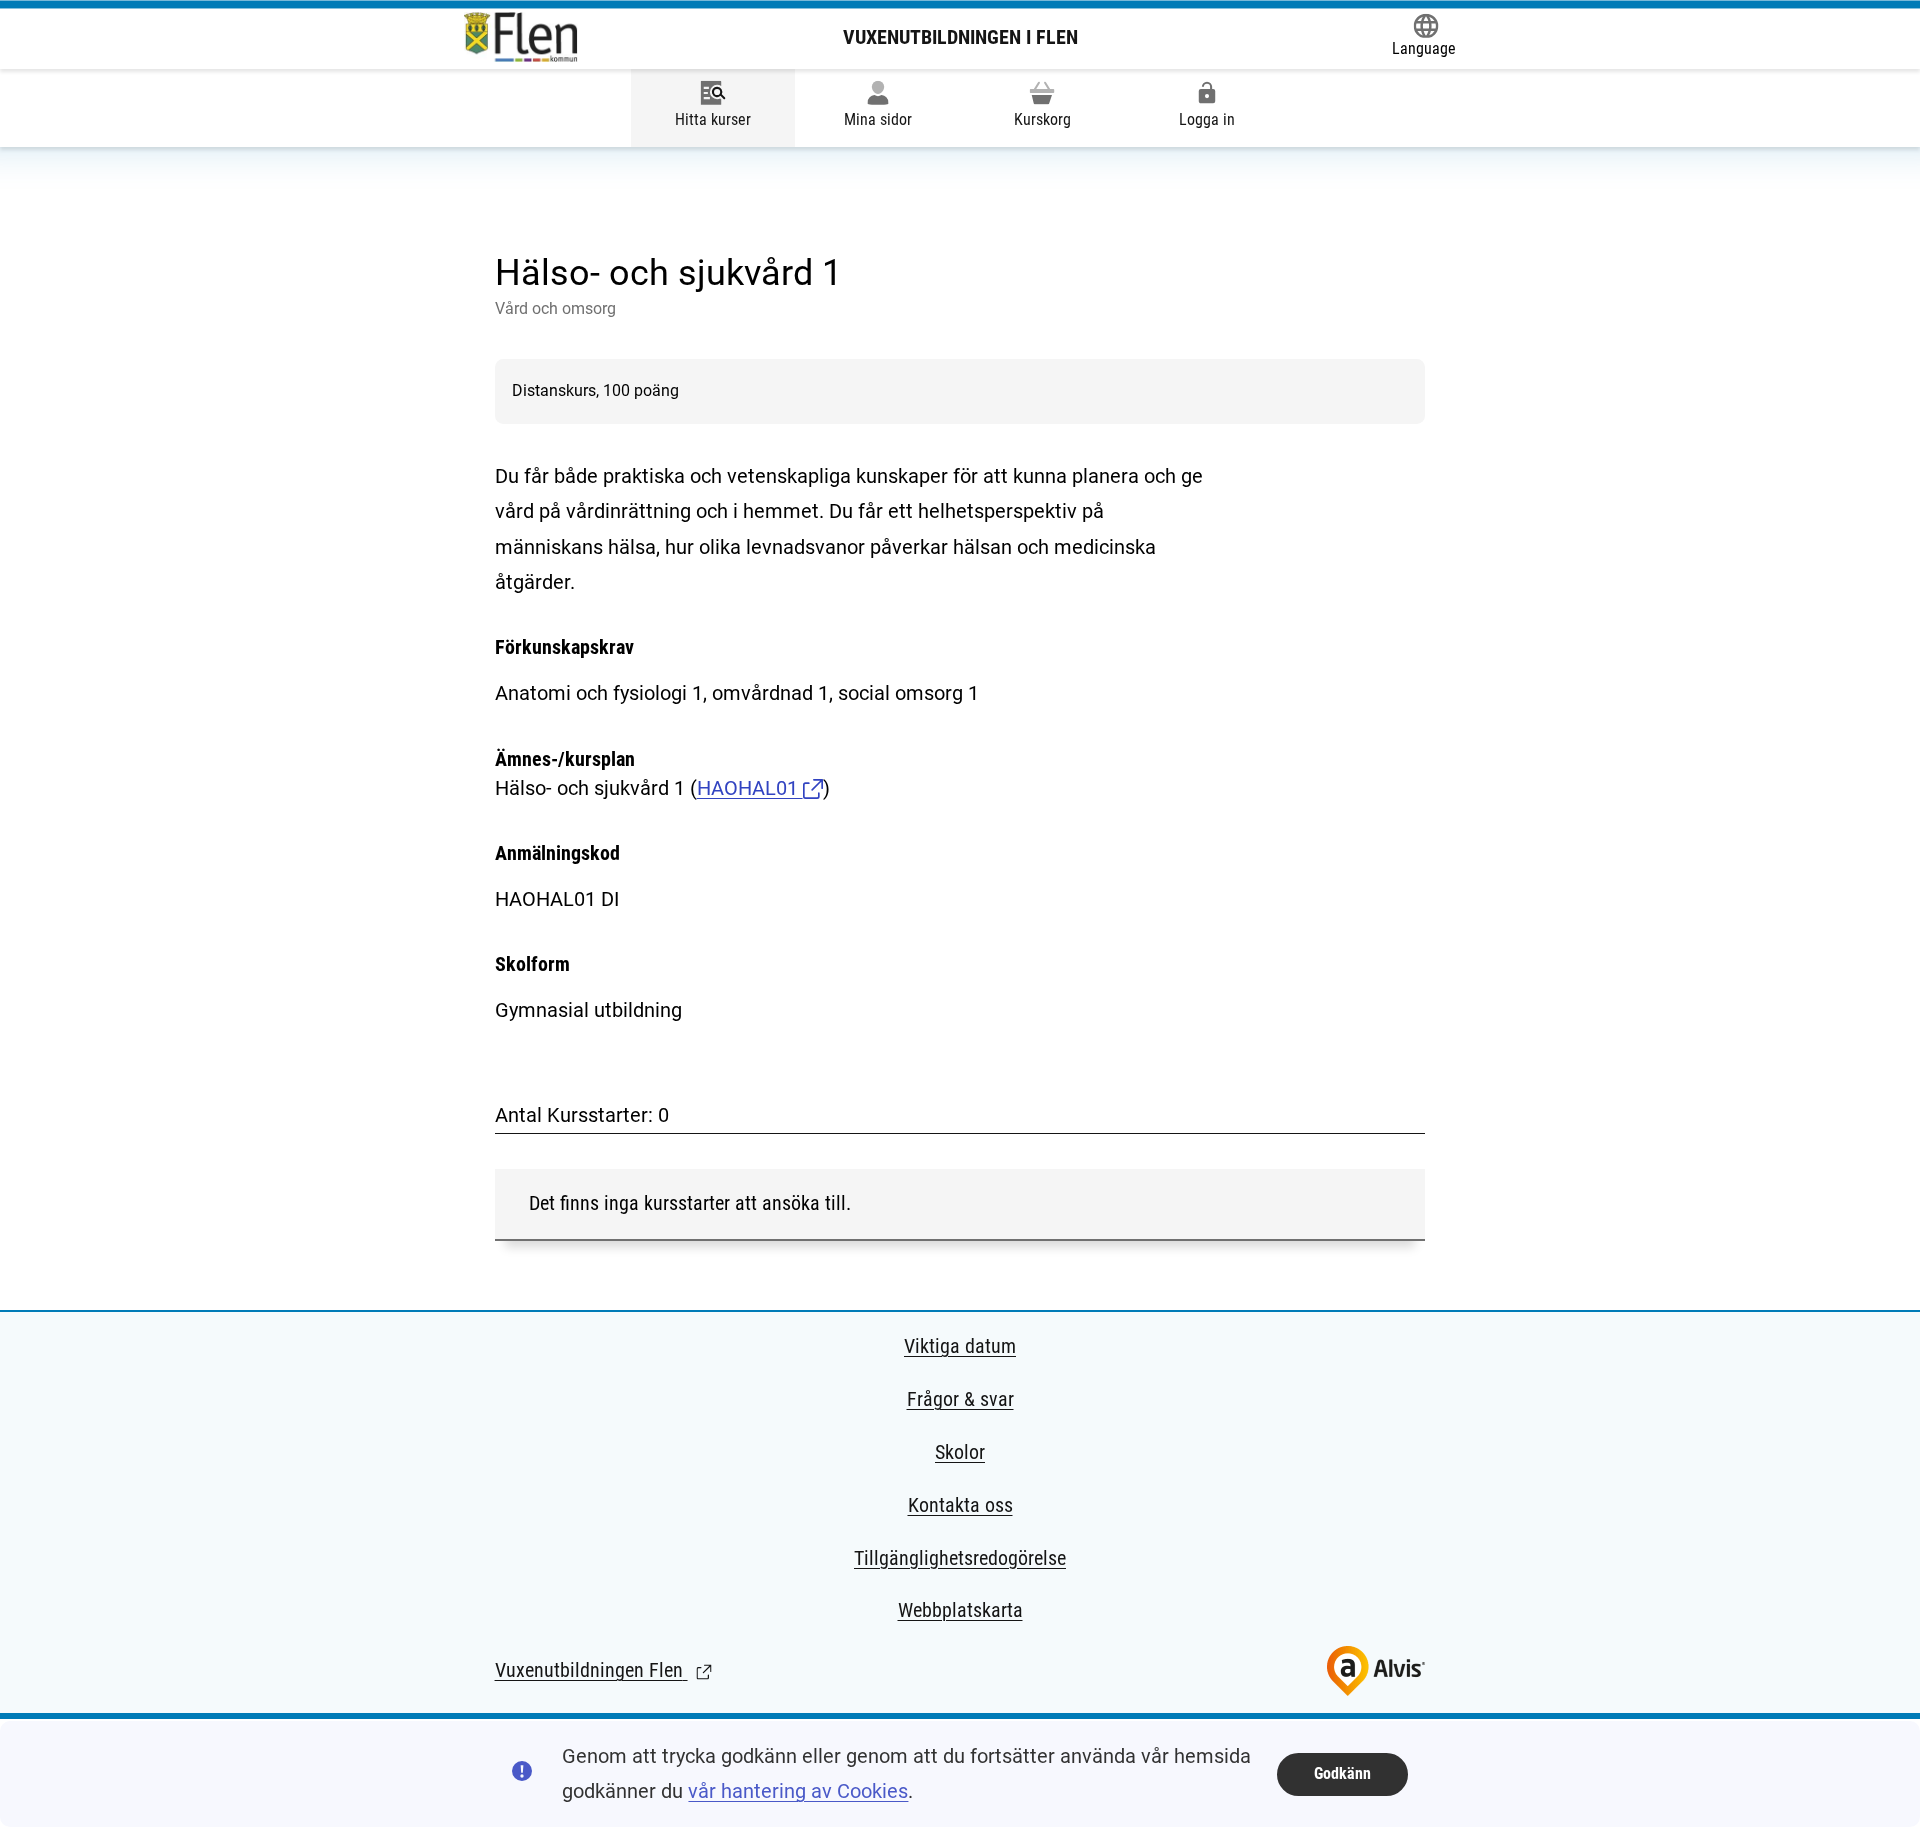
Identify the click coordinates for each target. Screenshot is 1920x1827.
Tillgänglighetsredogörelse (960, 1558)
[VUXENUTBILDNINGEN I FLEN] (521, 37)
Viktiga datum (960, 1346)
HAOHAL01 (750, 788)
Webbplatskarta (960, 1610)
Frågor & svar (960, 1399)
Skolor (960, 1452)
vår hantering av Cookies (798, 1791)
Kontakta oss (960, 1505)
